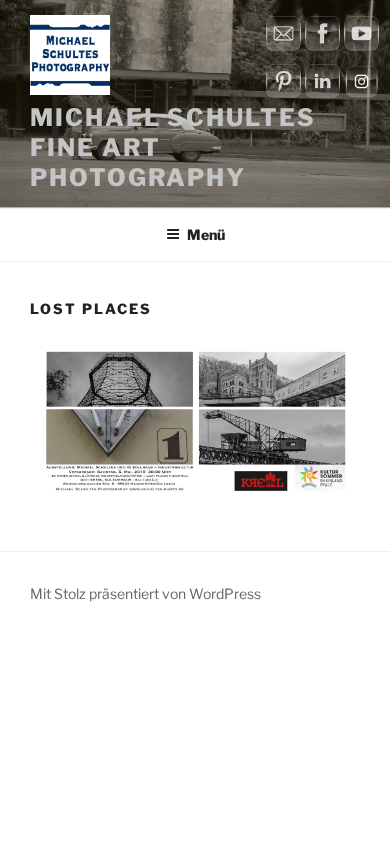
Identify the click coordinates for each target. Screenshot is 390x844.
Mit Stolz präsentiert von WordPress (145, 593)
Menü (206, 234)
